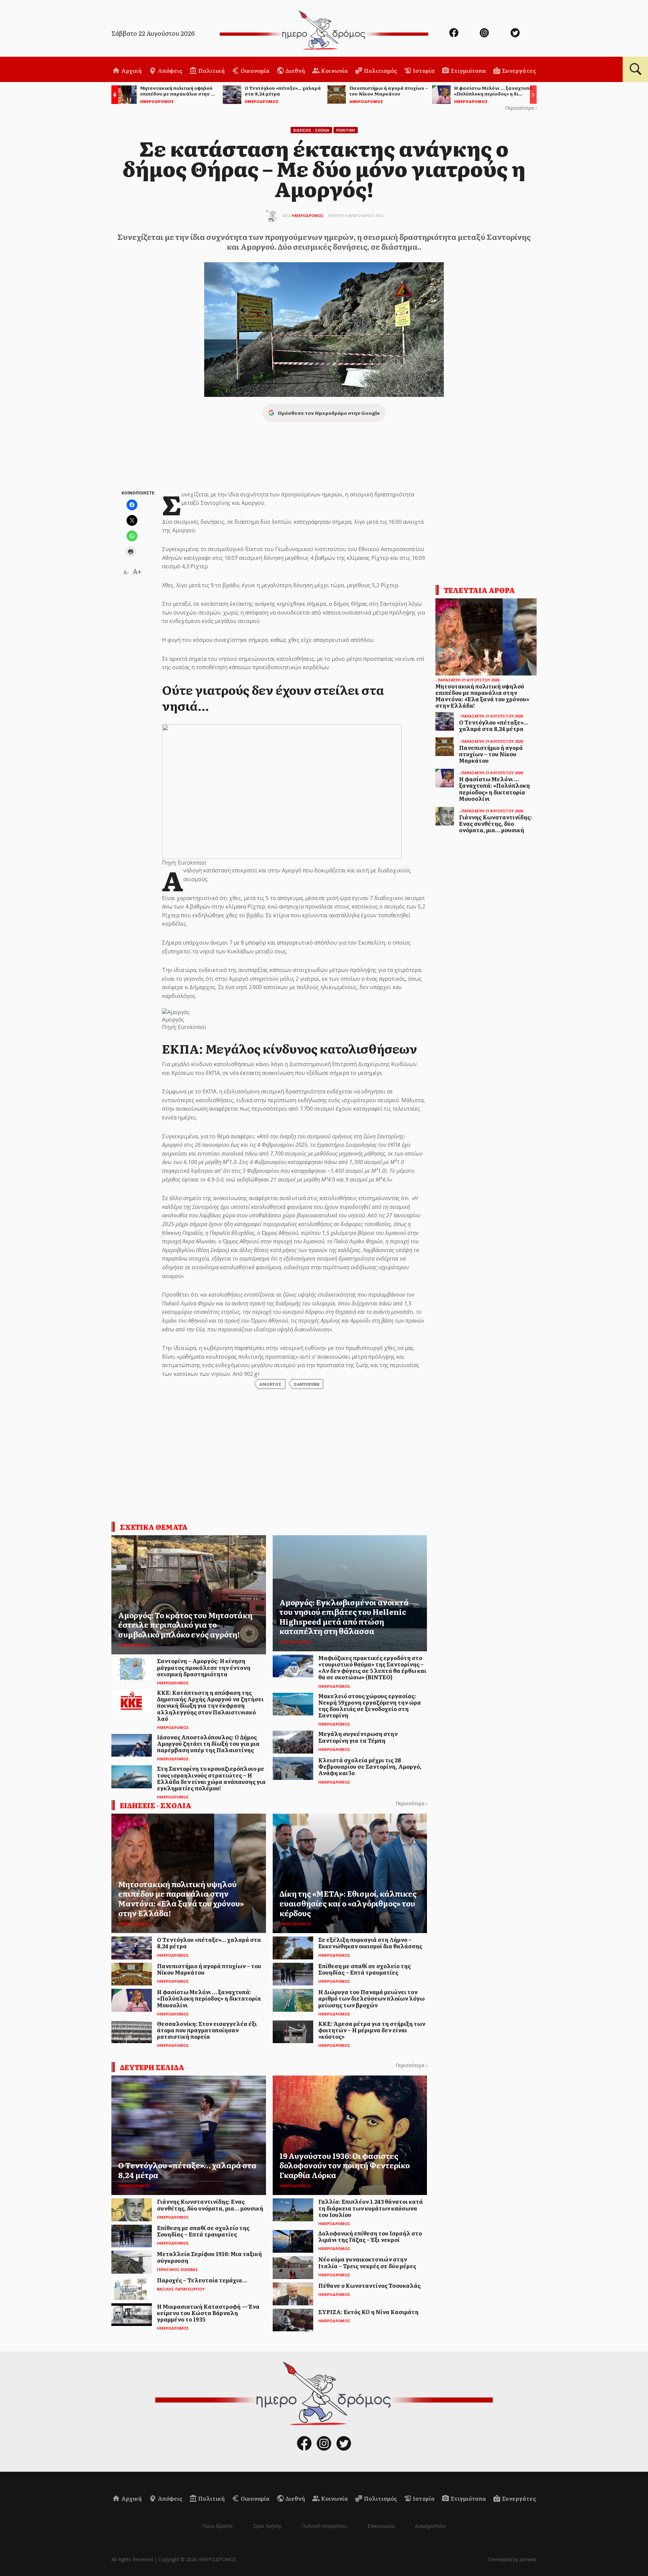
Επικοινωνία (381, 2526)
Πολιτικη (346, 130)
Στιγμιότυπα (468, 71)
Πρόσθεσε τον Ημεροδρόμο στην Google (329, 413)
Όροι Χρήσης (267, 2526)
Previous (113, 96)
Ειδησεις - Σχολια (311, 130)
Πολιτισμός (380, 71)
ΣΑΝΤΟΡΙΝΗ (306, 1384)
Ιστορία (423, 71)
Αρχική (131, 71)
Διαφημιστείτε (430, 2526)
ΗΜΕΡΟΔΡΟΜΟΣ (308, 215)
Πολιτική (211, 71)
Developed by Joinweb (512, 2559)
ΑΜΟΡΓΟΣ (270, 1384)
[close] (599, 28)
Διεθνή (295, 71)
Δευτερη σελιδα (152, 2067)
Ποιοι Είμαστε (218, 2526)
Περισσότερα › (521, 108)
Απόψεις (169, 71)
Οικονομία (255, 71)
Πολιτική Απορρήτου (325, 2526)
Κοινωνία (334, 71)
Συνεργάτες (518, 71)
